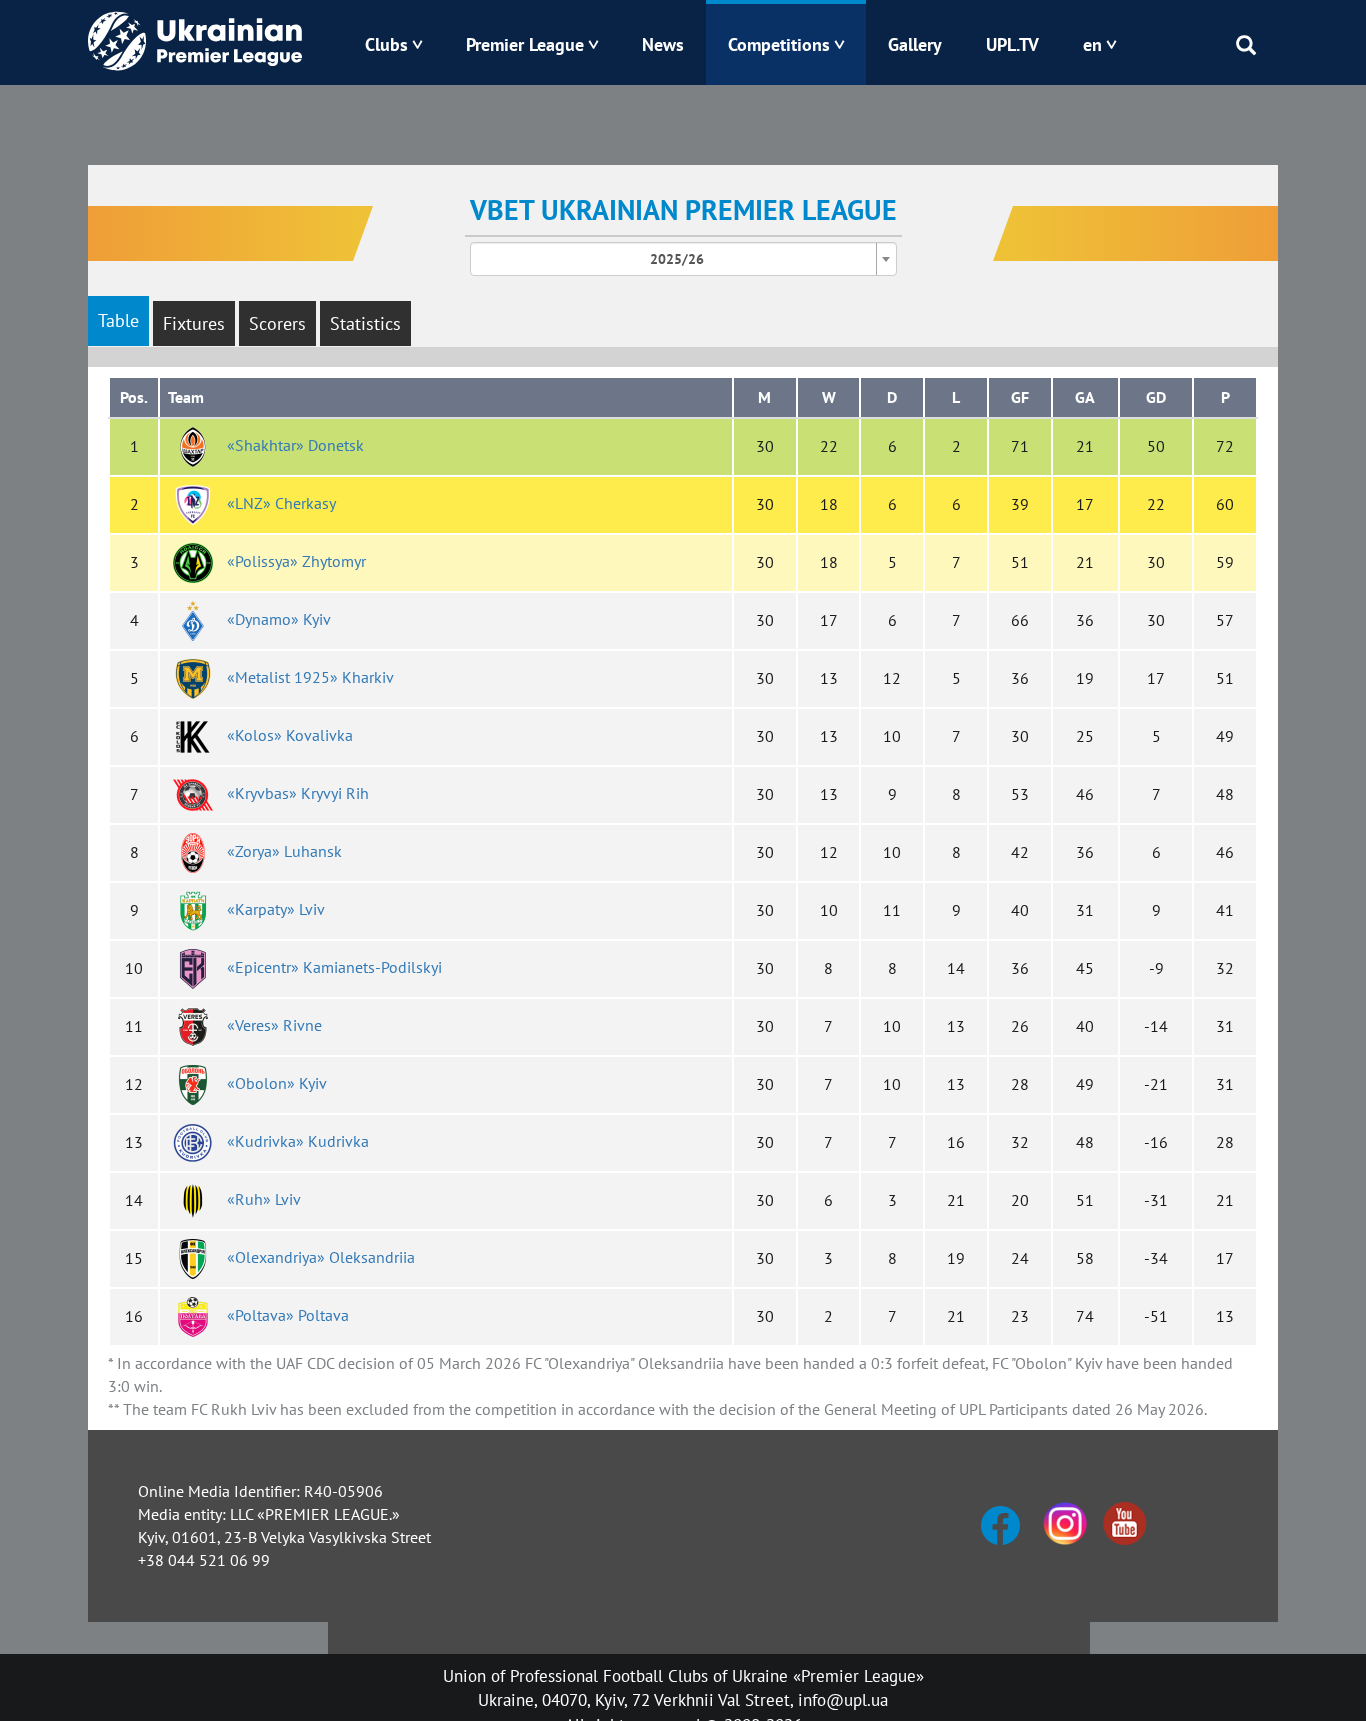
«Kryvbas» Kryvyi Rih (298, 793)
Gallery (915, 44)
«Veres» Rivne (274, 1025)
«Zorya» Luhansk (284, 851)
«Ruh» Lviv (264, 1199)
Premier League (525, 44)
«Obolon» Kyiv (277, 1083)
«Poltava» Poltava (288, 1315)
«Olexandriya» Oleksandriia (321, 1257)
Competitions (779, 44)
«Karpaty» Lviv (276, 909)
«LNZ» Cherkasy (281, 503)
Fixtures (194, 323)
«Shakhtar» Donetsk (295, 445)
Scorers (277, 323)
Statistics (365, 323)
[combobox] (683, 259)
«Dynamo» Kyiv (279, 619)
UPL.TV (1012, 44)
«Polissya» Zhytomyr (296, 561)
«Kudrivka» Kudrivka (298, 1141)
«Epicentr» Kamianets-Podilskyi (334, 967)
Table (118, 320)
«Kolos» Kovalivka (290, 735)
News (663, 44)
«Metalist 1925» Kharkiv (310, 677)
